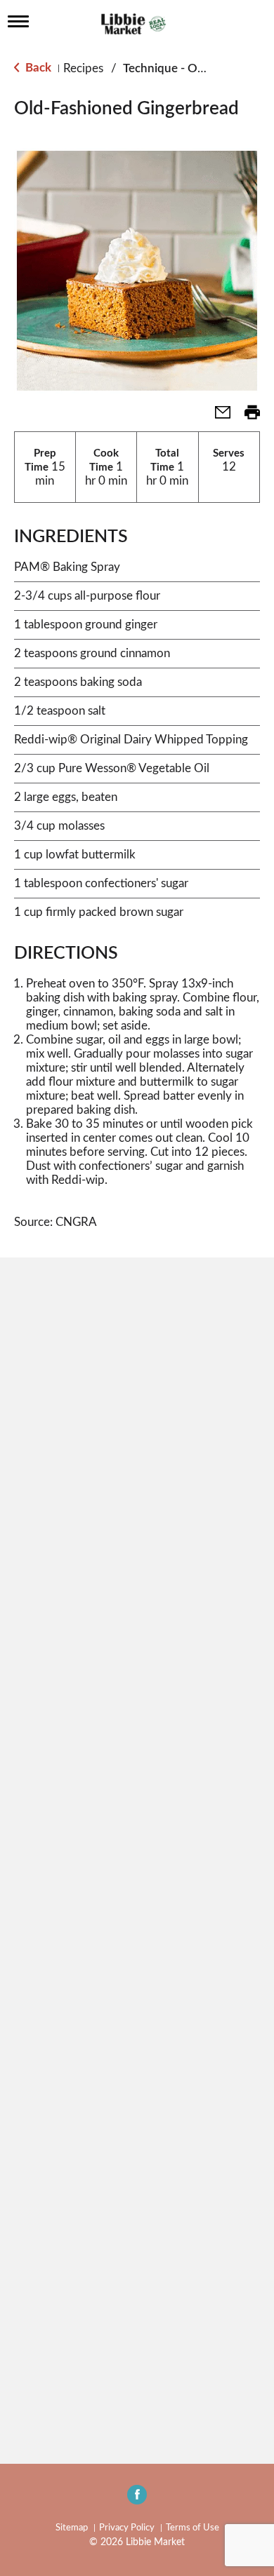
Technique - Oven (170, 68)
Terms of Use (193, 2528)
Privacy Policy (127, 2528)
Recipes (83, 68)
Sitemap (72, 2528)
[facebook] (137, 2499)
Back (37, 68)
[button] (217, 417)
